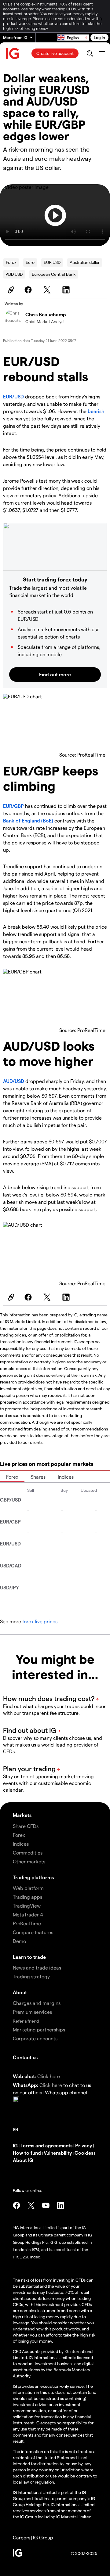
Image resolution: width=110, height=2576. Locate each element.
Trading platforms (33, 1877)
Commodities (28, 1853)
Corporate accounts (35, 2038)
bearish (96, 411)
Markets (22, 1815)
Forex (11, 262)
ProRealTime (27, 1923)
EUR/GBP (13, 806)
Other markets (29, 1861)
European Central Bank (54, 274)
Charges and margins (37, 2003)
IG (15, 2145)
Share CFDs (26, 1826)
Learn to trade (29, 1957)
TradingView (27, 1906)
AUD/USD (14, 1081)
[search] (90, 53)
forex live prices (40, 1621)
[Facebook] (29, 290)
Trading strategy (31, 1976)
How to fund (27, 2153)
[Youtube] (46, 2205)
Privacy (84, 2145)
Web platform (28, 1888)
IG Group (43, 2537)
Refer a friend (26, 2021)
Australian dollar (85, 262)
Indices (66, 1477)
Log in (99, 37)
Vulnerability (58, 2153)
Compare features (33, 1932)
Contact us (25, 2057)
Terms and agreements (46, 2145)
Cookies (84, 2153)
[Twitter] (48, 290)
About (20, 1992)
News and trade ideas (37, 1968)
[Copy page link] (10, 290)
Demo (19, 1941)
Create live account (55, 53)
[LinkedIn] (67, 290)
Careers (22, 2537)
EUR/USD (13, 396)
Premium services (32, 2012)
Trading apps (28, 1897)
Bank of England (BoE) (28, 820)
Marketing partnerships (39, 2029)
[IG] (13, 54)
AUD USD (14, 274)
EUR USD (52, 262)
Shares (38, 1477)
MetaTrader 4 (28, 1914)
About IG (23, 2160)
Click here (49, 2076)
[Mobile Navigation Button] (102, 53)
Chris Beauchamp (46, 314)
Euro (30, 262)
